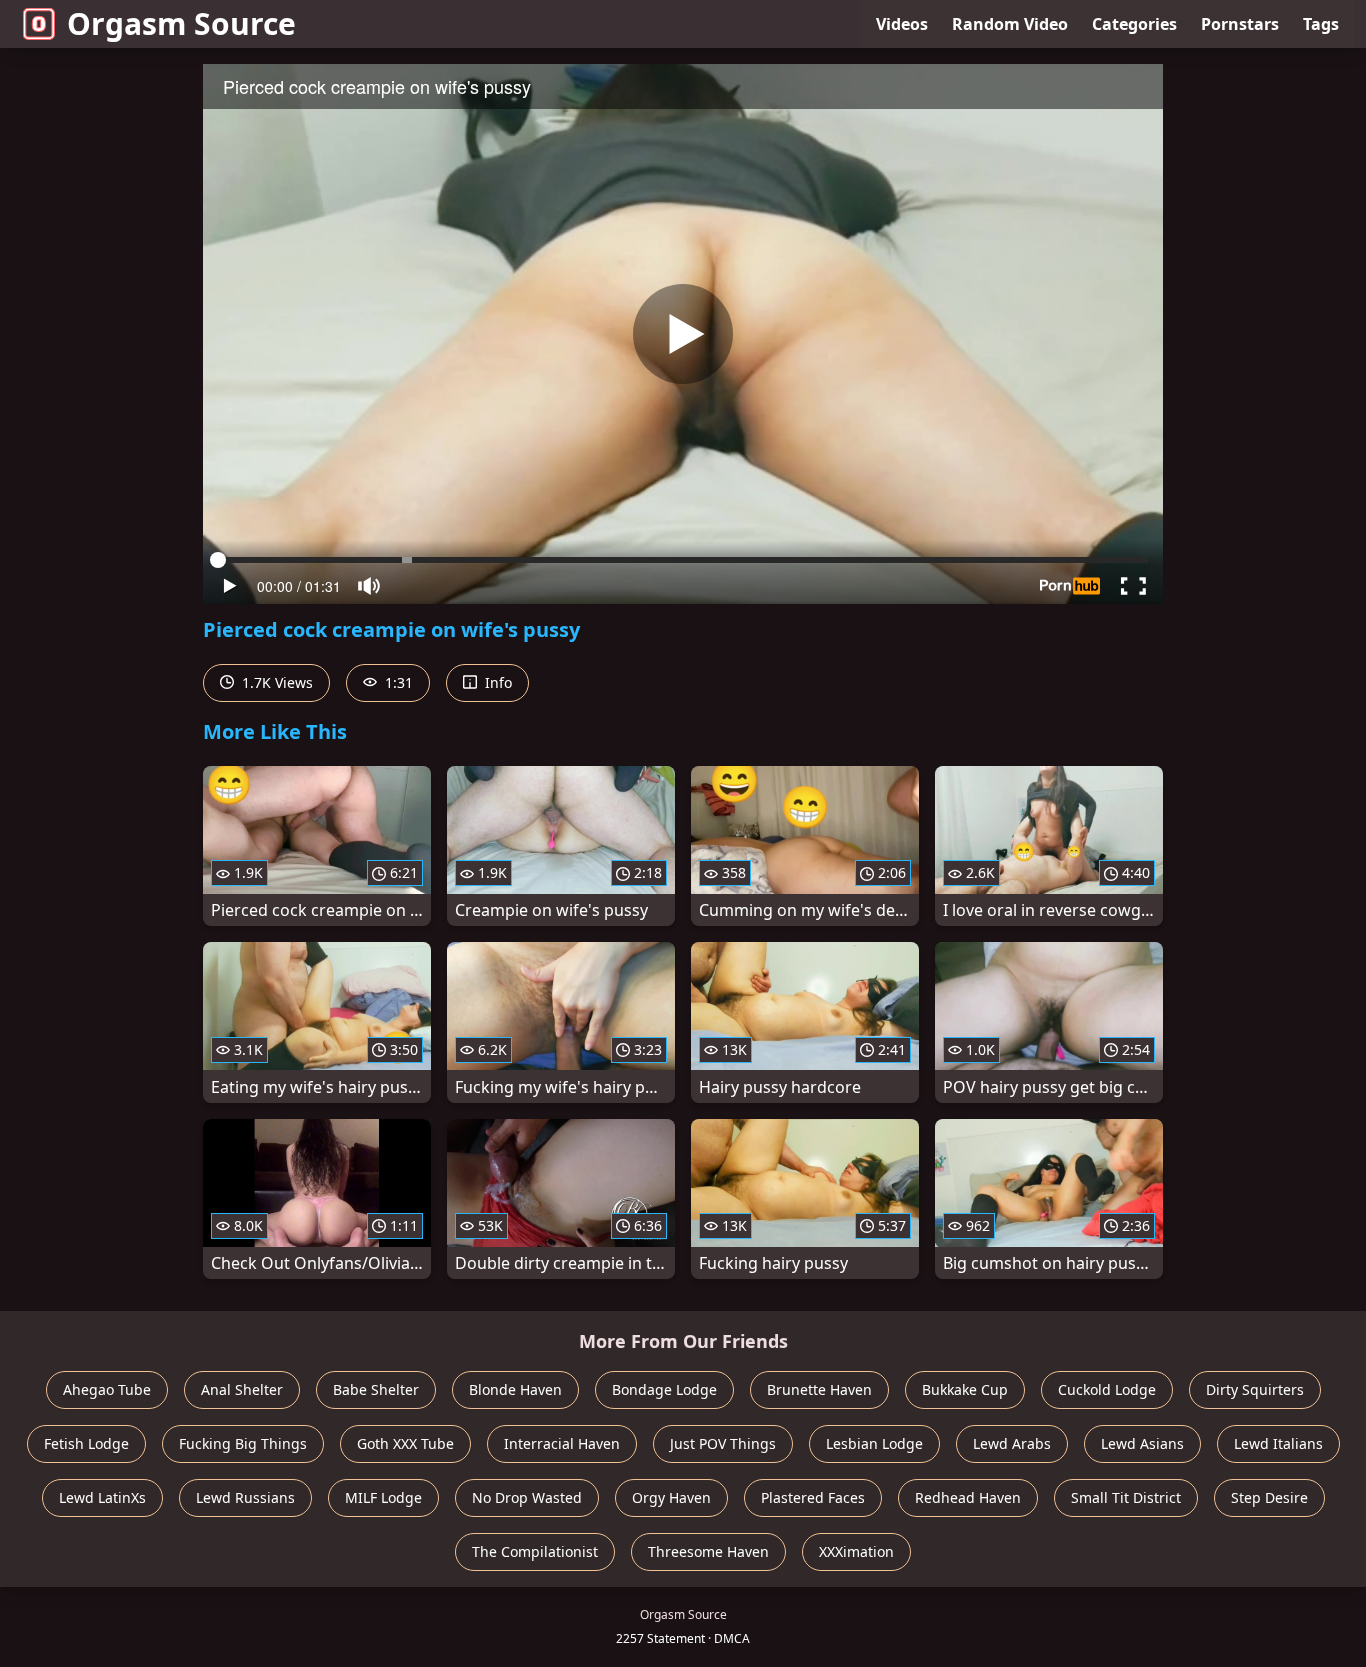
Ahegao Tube (107, 1389)
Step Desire (1269, 1497)
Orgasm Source (181, 23)
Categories (1134, 24)
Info (496, 682)
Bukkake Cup (965, 1389)
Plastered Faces (813, 1497)
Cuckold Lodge (1107, 1389)
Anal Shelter (242, 1389)
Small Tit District (1126, 1497)
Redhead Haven (968, 1497)
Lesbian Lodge (874, 1443)
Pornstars (1240, 24)
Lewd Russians (245, 1497)
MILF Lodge (383, 1497)
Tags (1321, 24)
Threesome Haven (708, 1551)
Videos (902, 24)
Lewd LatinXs (102, 1497)
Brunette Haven (819, 1389)
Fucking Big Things (243, 1443)
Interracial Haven (562, 1443)
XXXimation (856, 1551)
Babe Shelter (376, 1389)
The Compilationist (535, 1551)
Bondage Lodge (664, 1389)
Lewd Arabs (1012, 1443)
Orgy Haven (671, 1497)
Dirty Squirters (1255, 1389)
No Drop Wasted (527, 1497)
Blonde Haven (515, 1389)
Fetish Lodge (86, 1443)
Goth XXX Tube (405, 1443)
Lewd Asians (1142, 1443)
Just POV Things (723, 1443)
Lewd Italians (1278, 1443)
